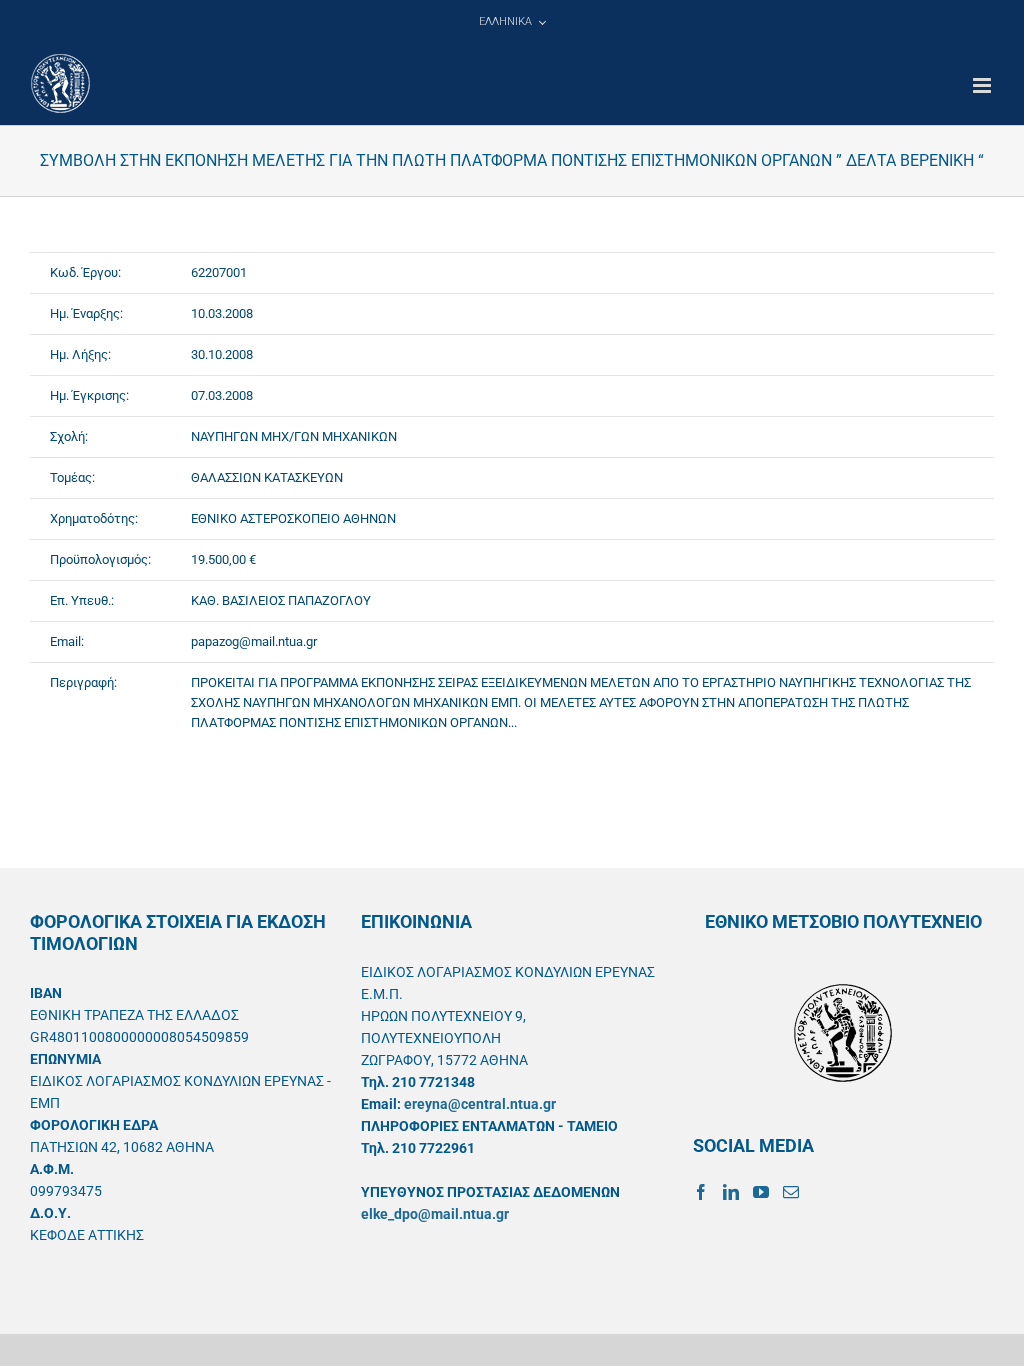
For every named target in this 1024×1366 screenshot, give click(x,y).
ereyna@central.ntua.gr (480, 1104)
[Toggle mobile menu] (983, 85)
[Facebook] (701, 1192)
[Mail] (791, 1192)
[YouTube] (761, 1192)
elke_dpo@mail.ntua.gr (435, 1214)
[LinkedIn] (731, 1192)
